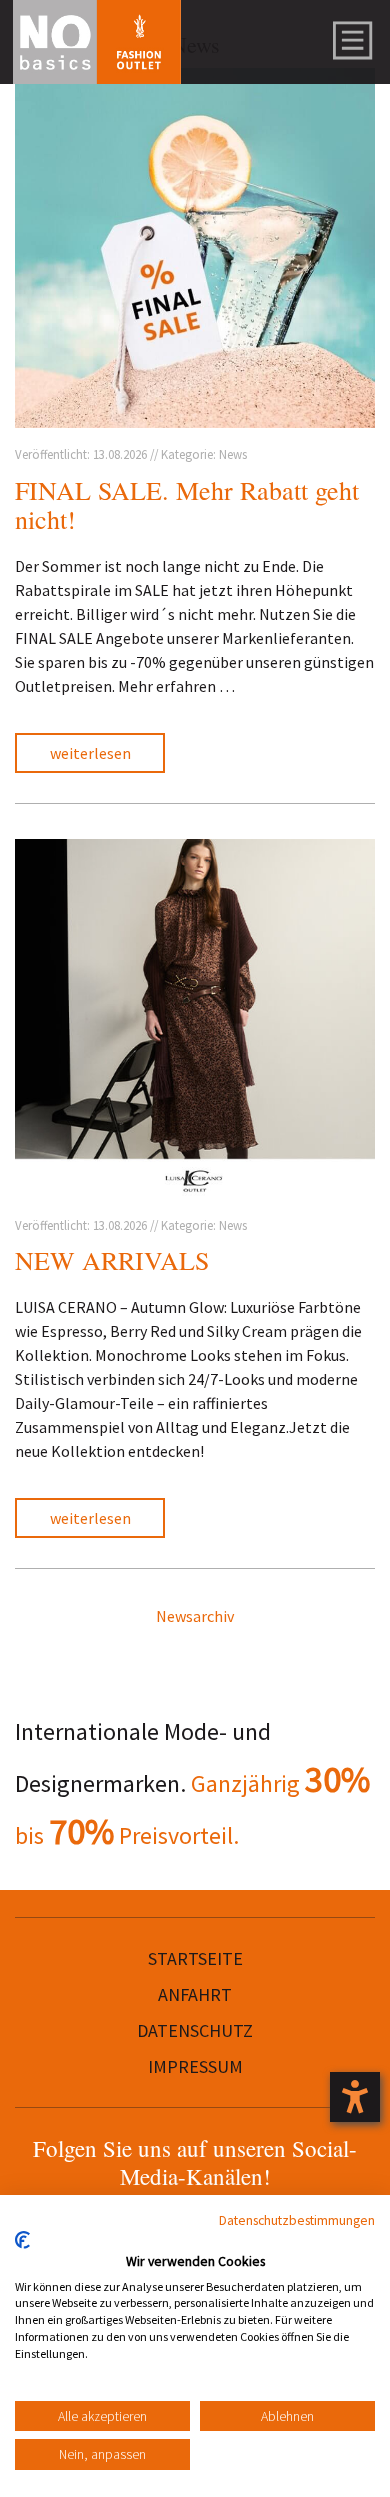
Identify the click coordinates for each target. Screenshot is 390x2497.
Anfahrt (195, 1994)
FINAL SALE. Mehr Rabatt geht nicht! (187, 504)
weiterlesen (90, 753)
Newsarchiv (195, 1616)
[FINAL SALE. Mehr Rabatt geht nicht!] (195, 248)
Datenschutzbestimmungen (297, 2220)
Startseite (195, 1958)
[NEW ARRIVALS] (195, 1019)
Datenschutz (195, 2030)
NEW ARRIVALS (112, 1260)
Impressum (195, 2066)
